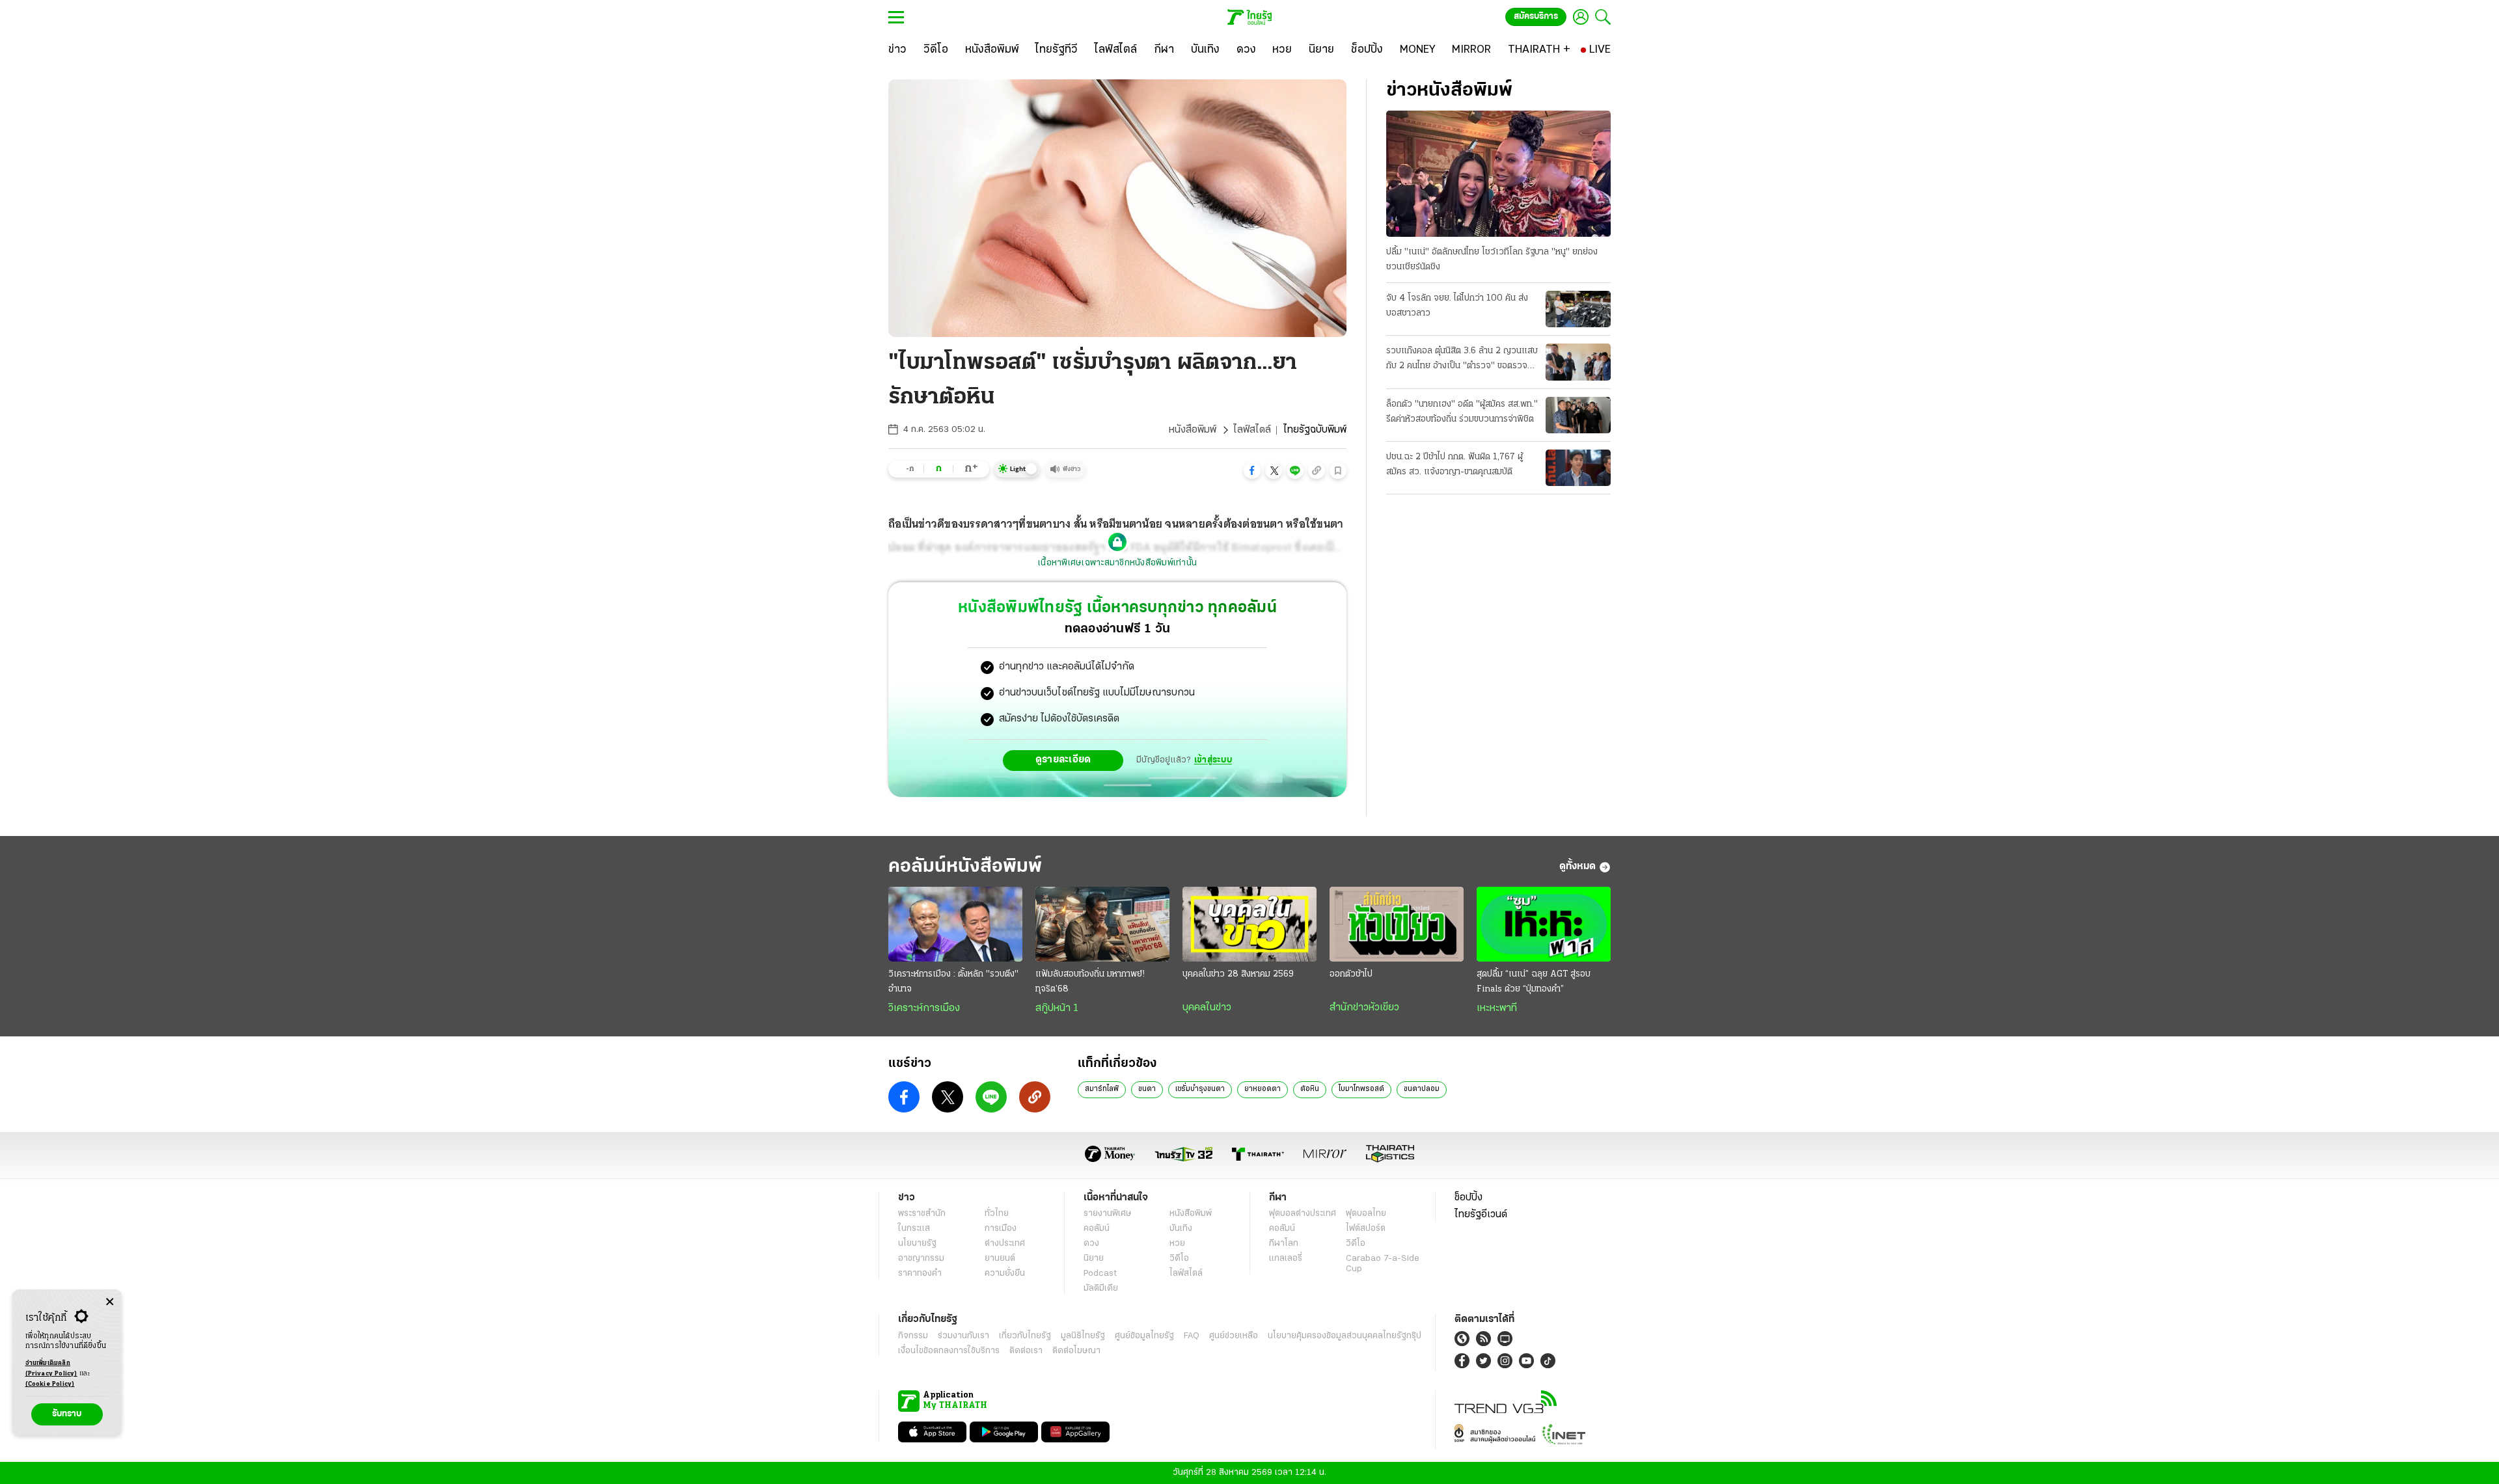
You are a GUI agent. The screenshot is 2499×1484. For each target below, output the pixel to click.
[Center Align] (110, 1302)
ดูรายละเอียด (1063, 760)
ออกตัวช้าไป (1351, 974)
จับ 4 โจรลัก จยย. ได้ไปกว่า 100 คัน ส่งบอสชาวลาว (1457, 306)
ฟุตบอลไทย (1366, 1214)
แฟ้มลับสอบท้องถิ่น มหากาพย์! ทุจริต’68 (1090, 982)
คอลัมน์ (1097, 1229)
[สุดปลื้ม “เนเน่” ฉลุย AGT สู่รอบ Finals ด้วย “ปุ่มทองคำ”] (1544, 924)
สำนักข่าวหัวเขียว (1364, 1008)
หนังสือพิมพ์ (1193, 430)
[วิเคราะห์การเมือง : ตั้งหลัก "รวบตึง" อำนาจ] (955, 924)
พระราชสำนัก (922, 1214)
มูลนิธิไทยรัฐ (1083, 1336)
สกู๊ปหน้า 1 (1057, 1008)
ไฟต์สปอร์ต (1366, 1229)
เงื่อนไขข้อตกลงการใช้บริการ (949, 1351)
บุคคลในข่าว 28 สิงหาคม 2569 (1238, 974)
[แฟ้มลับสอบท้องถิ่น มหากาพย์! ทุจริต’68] (1102, 924)
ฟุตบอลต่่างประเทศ (1303, 1214)
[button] (1252, 470)
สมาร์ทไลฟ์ (1102, 1089)
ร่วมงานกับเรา (963, 1336)
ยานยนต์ (1000, 1259)
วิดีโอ (1179, 1259)
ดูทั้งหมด (1577, 867)
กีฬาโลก (1284, 1244)
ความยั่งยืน (1005, 1274)
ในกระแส (914, 1229)
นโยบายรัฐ (917, 1244)
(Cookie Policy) (50, 1384)
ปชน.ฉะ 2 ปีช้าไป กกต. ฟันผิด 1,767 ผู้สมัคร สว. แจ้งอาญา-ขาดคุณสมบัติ (1454, 465)
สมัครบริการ (1536, 17)
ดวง (1091, 1244)
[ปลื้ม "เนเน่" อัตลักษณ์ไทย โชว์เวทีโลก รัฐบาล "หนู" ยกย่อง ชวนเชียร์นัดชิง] (1498, 174)
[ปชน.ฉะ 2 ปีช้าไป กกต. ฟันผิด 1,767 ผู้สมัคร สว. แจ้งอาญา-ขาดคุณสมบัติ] (1578, 468)
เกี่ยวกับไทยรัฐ (1025, 1336)
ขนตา (1147, 1089)
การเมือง (1001, 1229)
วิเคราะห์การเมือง (924, 1008)
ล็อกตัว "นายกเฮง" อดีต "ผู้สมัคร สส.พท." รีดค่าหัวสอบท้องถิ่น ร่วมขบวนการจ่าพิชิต (1462, 412)
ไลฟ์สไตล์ (1252, 430)
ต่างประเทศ (1005, 1244)
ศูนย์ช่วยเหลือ (1234, 1336)
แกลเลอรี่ (1286, 1259)
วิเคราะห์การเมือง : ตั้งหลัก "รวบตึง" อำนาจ (953, 982)
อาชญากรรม (921, 1259)
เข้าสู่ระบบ (1213, 760)
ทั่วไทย (997, 1214)
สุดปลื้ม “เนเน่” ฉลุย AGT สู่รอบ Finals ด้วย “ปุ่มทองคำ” (1534, 982)
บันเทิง (1181, 1229)
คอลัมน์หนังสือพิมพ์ (965, 867)
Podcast (1100, 1274)
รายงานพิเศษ (1108, 1214)
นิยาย (1094, 1259)
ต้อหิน (1310, 1089)
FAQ (1192, 1336)
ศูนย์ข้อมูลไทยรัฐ (1144, 1336)
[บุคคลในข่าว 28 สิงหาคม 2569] (1249, 924)
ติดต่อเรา (1026, 1351)
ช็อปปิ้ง (1468, 1198)
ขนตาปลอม (1422, 1089)
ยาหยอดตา (1263, 1089)
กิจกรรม (913, 1336)
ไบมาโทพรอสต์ (1361, 1089)
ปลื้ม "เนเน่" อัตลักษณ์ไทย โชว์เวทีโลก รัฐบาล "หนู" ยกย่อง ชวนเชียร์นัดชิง (1492, 260)
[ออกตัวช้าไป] (1397, 924)
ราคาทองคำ (920, 1274)
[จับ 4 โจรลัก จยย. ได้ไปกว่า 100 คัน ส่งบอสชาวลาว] (1578, 309)
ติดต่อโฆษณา (1076, 1351)
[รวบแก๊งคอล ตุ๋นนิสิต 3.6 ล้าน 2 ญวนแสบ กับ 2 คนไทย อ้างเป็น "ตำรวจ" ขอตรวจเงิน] (1578, 362)
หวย (1177, 1244)
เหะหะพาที (1497, 1008)
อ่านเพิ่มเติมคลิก (51, 1369)
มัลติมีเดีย (1101, 1288)
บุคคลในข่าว (1207, 1008)
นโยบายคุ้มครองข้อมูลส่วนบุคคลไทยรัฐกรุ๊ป (1345, 1336)
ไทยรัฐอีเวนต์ (1481, 1215)
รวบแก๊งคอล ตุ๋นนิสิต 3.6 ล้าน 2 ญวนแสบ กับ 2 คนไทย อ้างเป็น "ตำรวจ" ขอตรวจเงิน (1462, 360)
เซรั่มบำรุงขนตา (1200, 1089)
